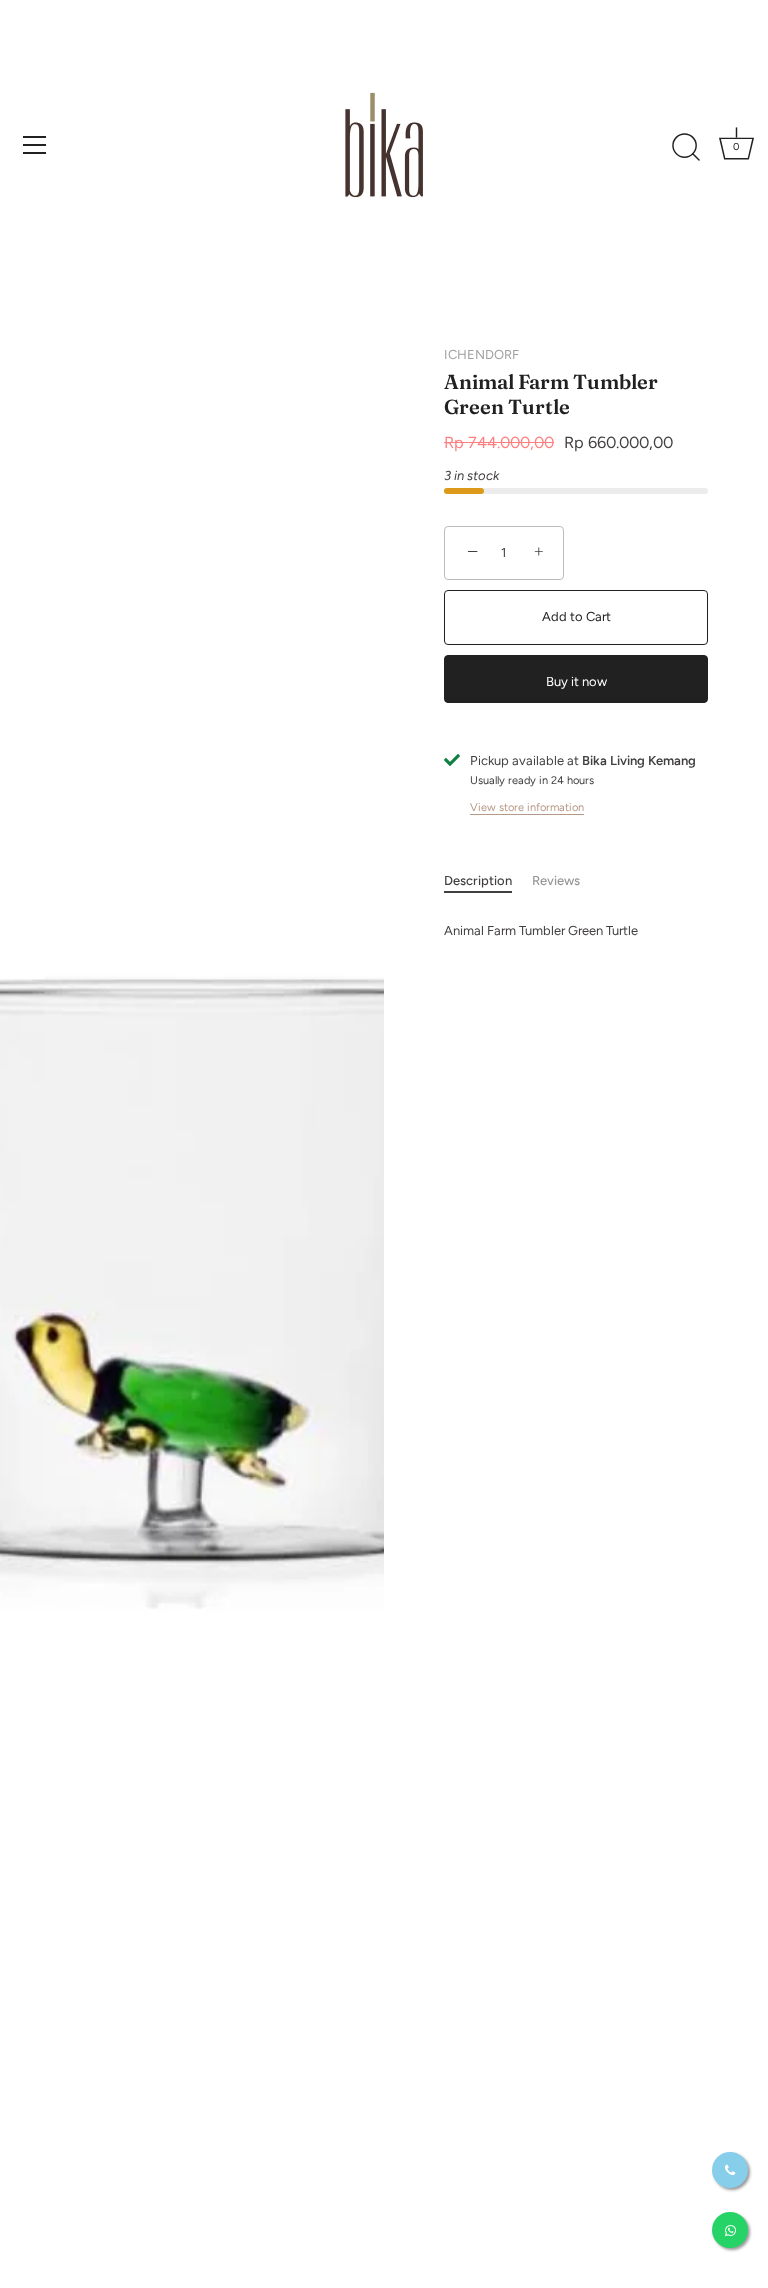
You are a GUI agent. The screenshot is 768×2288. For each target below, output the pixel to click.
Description (478, 880)
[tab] (488, 881)
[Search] (686, 148)
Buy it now (576, 681)
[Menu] (35, 145)
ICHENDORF (481, 354)
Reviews (556, 880)
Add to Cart (576, 616)
